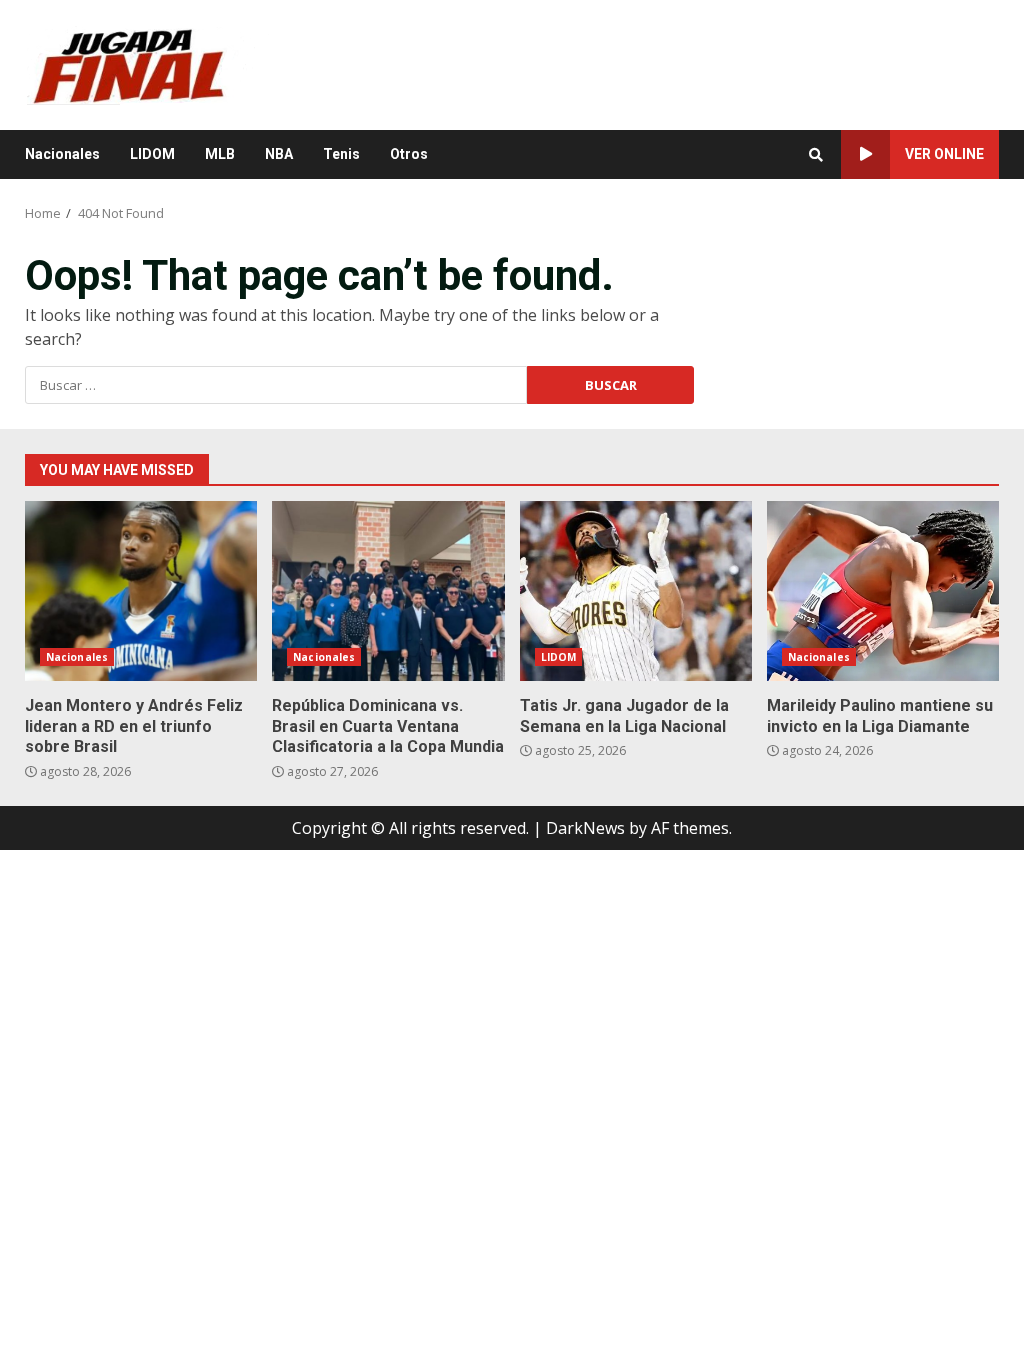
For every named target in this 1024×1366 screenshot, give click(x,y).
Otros (409, 154)
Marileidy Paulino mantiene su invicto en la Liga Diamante (883, 591)
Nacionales (62, 154)
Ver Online (944, 154)
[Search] (816, 155)
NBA (279, 154)
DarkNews (585, 828)
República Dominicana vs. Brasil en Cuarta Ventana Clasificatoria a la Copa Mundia (388, 591)
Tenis (341, 154)
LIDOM (152, 154)
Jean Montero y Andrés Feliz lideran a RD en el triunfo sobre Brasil (141, 591)
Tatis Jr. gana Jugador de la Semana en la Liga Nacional (636, 591)
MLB (220, 154)
